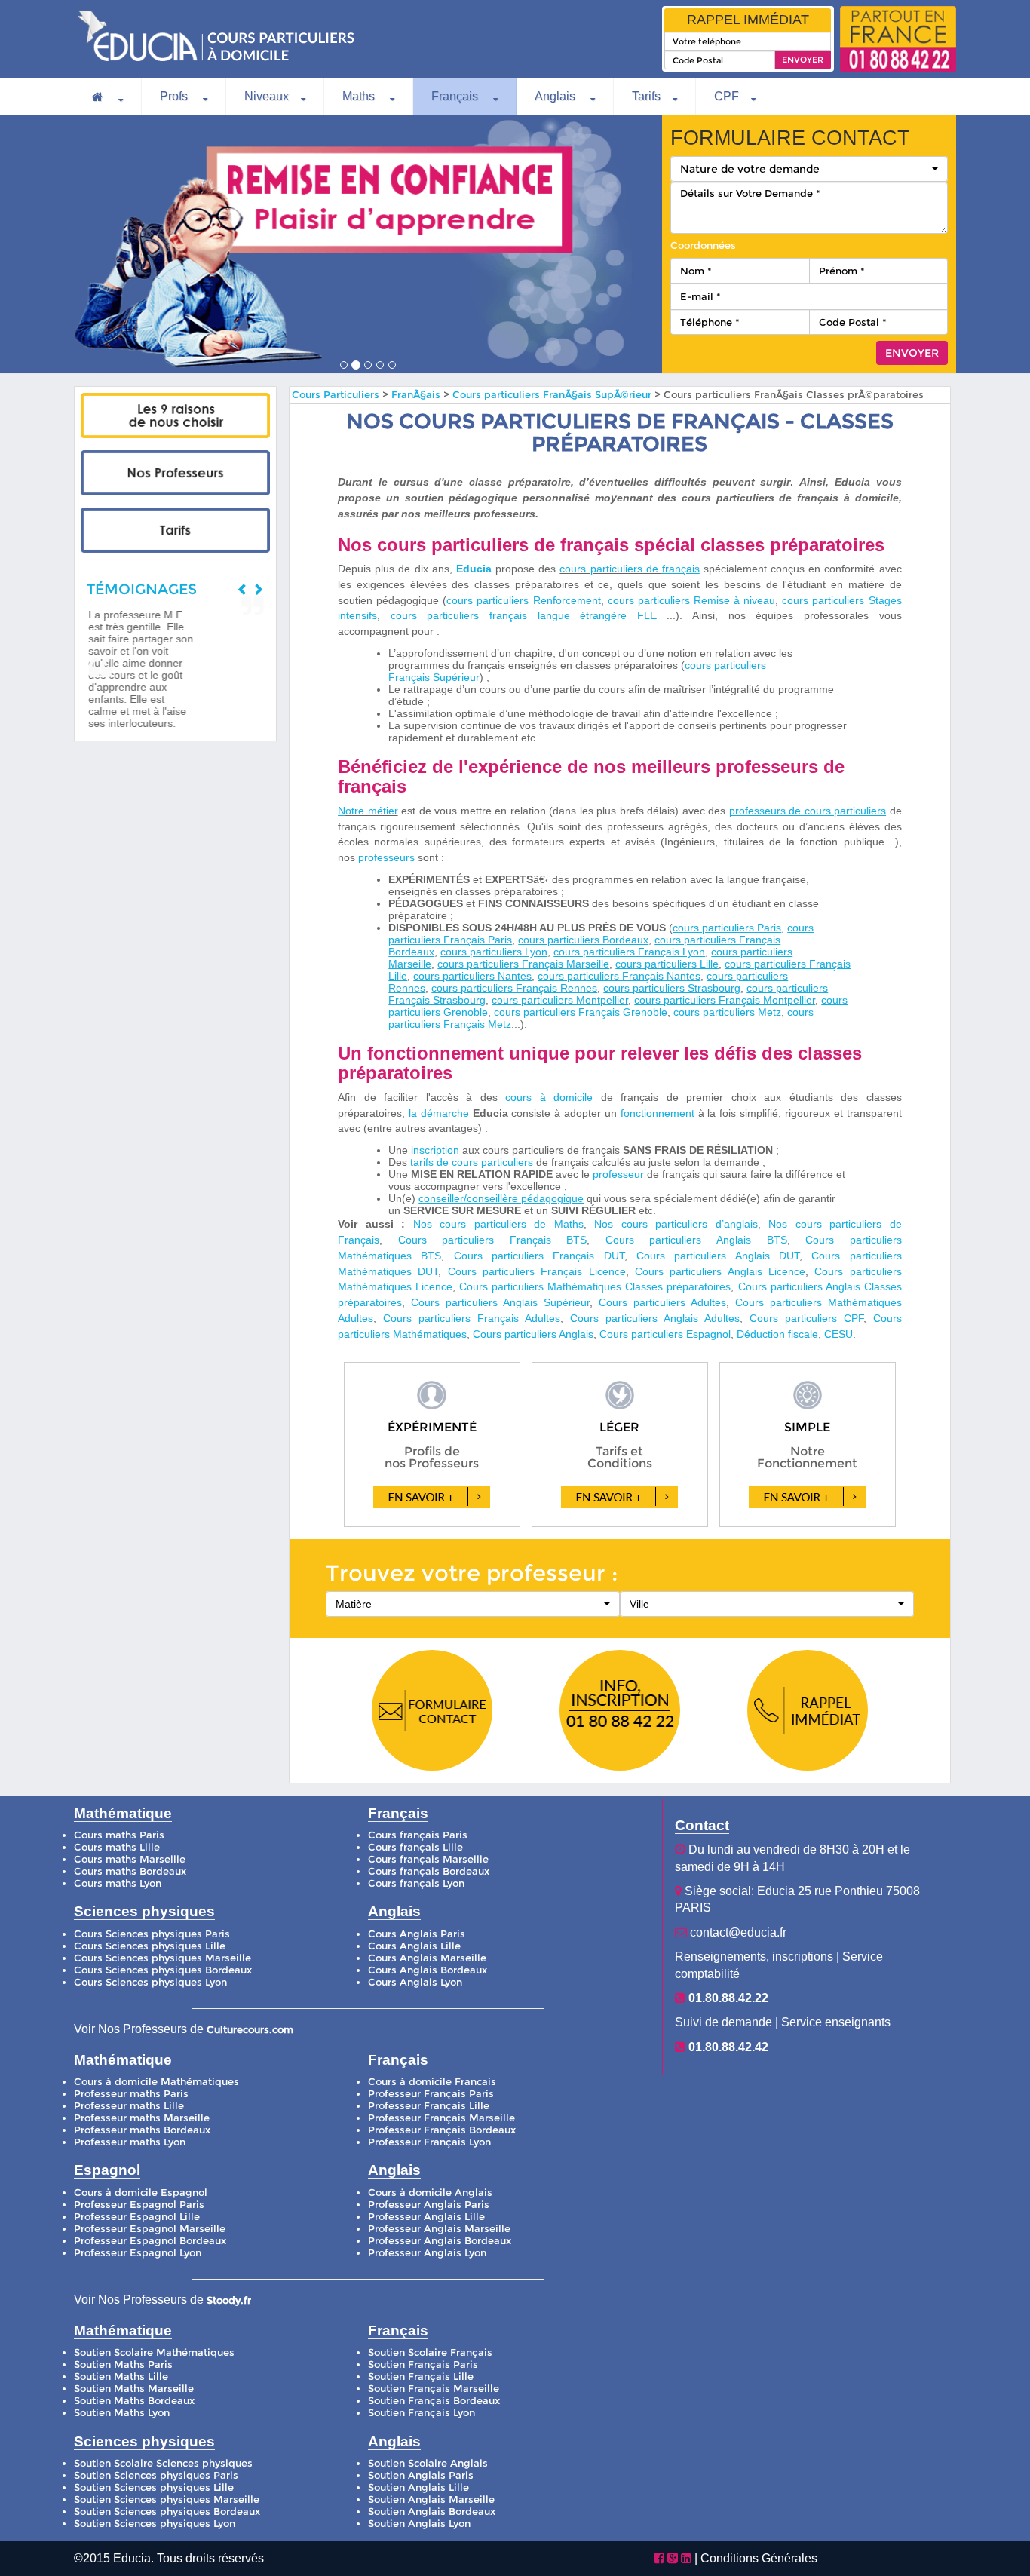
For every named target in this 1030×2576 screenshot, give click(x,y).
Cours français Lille (415, 1847)
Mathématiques (430, 1334)
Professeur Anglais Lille (426, 2217)
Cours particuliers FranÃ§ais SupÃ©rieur (553, 395)
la (415, 1113)
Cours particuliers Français (529, 1256)
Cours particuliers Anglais (708, 1256)
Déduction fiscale (777, 1334)
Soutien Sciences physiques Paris (156, 2475)
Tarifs (646, 96)
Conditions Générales (759, 2558)
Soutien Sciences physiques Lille (154, 2487)
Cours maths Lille (117, 1847)
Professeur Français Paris (431, 2094)
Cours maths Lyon (118, 1883)
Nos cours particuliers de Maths (498, 1224)
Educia (474, 569)
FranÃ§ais (416, 395)
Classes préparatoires (678, 1286)
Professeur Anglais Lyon (427, 2253)
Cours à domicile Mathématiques (156, 2082)
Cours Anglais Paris (417, 1934)
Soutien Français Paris (423, 2364)
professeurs (386, 857)
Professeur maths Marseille (142, 2118)
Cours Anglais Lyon (415, 1982)
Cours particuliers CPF (806, 1318)
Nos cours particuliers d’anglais (676, 1224)
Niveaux (267, 96)
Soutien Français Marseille (434, 2389)
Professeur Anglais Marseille (439, 2229)
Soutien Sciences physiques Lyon (155, 2524)
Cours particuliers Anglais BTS (696, 1240)
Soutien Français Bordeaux (434, 2401)
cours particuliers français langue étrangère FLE (524, 615)
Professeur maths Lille (129, 2106)
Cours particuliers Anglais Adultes (655, 1318)
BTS (431, 1256)
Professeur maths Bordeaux (142, 2130)
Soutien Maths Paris (123, 2364)
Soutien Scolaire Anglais (428, 2463)
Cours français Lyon (416, 1883)
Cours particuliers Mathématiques (542, 1286)
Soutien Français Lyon (422, 2413)
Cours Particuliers (336, 395)
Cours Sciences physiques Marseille (162, 1958)
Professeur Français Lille (429, 2106)
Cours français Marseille (428, 1859)
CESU (838, 1334)
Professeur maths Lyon (130, 2142)
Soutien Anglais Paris (421, 2475)
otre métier (372, 811)
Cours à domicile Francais (432, 2082)
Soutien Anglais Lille (418, 2487)
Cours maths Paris (119, 1835)
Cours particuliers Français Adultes (472, 1318)
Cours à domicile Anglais (430, 2193)
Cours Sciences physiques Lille (150, 1946)
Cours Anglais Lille (414, 1946)
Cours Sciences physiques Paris (152, 1934)
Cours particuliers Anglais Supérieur (500, 1302)
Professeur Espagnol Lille (137, 2217)
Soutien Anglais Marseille (431, 2499)
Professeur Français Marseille (441, 2118)
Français (456, 96)
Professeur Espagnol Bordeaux (150, 2241)
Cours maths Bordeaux (130, 1871)
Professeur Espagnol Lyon (138, 2253)
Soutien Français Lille (421, 2377)
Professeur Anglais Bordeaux (440, 2241)
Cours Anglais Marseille (427, 1958)
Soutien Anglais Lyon (419, 2524)
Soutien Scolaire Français (430, 2352)
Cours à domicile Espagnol (141, 2193)
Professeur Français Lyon (429, 2142)
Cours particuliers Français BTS (493, 1240)
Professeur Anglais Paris (429, 2205)
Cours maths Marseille (130, 1859)
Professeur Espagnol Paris (139, 2205)
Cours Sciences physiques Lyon (150, 1982)
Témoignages (142, 589)
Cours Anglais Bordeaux (428, 1970)
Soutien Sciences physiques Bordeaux (167, 2512)
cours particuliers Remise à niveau (692, 600)
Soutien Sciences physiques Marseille (167, 2499)
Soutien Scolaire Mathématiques (154, 2352)
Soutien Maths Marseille (134, 2389)
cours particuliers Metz (727, 1012)
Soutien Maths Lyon (122, 2413)
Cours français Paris (418, 1835)
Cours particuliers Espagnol (665, 1334)
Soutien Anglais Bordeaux (432, 2512)
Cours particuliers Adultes (662, 1302)
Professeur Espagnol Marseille (150, 2229)
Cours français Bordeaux (429, 1871)
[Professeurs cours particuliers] (175, 473)
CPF (727, 96)
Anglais (556, 96)
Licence (607, 1271)
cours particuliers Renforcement (523, 600)
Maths (360, 96)
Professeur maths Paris (131, 2094)
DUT (614, 1256)
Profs (175, 96)
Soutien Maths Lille (121, 2377)
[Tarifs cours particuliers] (175, 530)
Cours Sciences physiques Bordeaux (163, 1970)
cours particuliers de (610, 569)
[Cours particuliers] (175, 416)
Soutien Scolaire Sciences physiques (163, 2463)
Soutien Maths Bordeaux (134, 2401)
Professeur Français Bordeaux (442, 2130)
